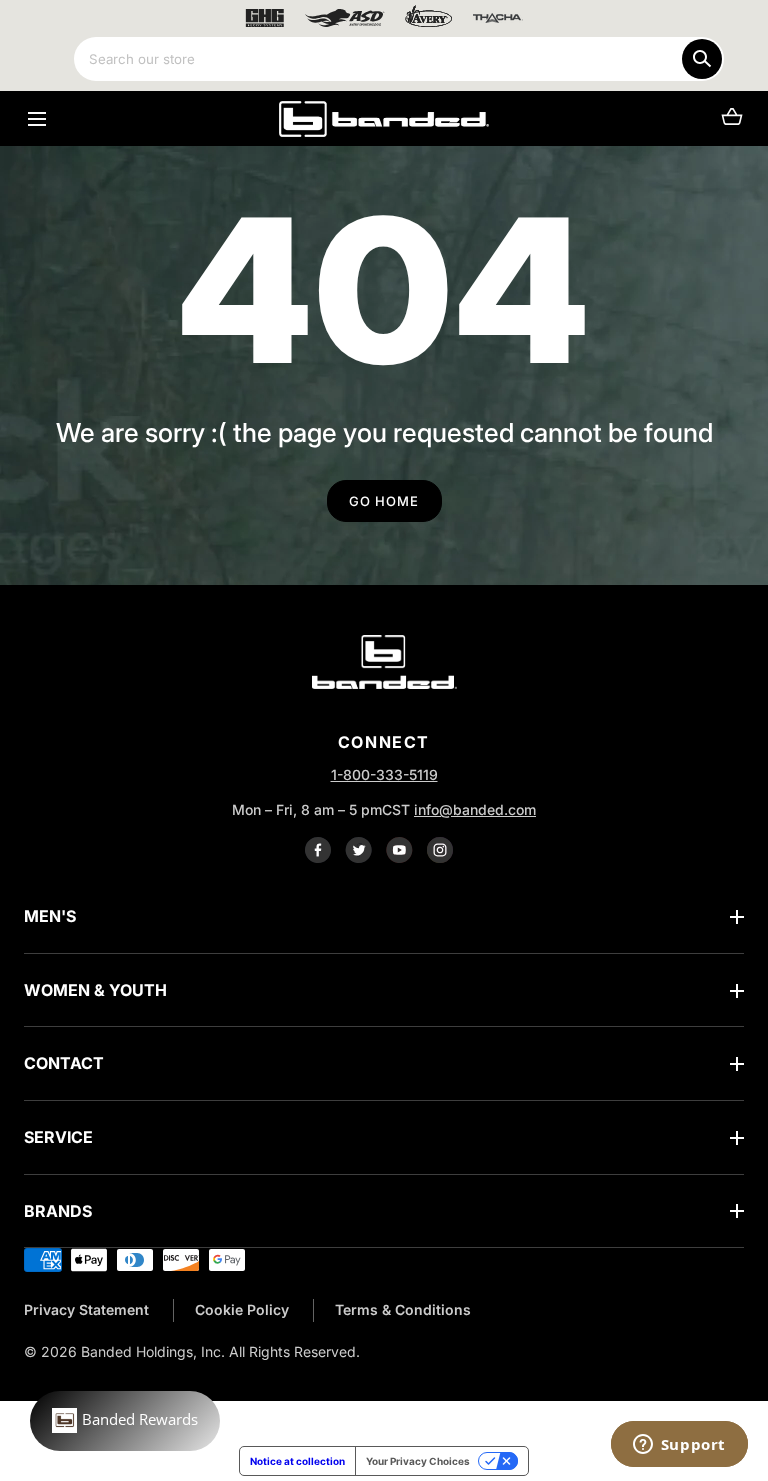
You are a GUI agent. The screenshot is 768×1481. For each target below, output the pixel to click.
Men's (50, 916)
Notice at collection (297, 1461)
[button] (36, 118)
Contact (64, 1063)
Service (58, 1137)
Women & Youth (95, 990)
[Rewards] (125, 1421)
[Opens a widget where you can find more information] (679, 1446)
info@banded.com (475, 809)
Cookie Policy (242, 1309)
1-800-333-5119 (384, 774)
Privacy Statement (86, 1309)
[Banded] (384, 118)
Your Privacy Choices (418, 1461)
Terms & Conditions (403, 1309)
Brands (58, 1211)
